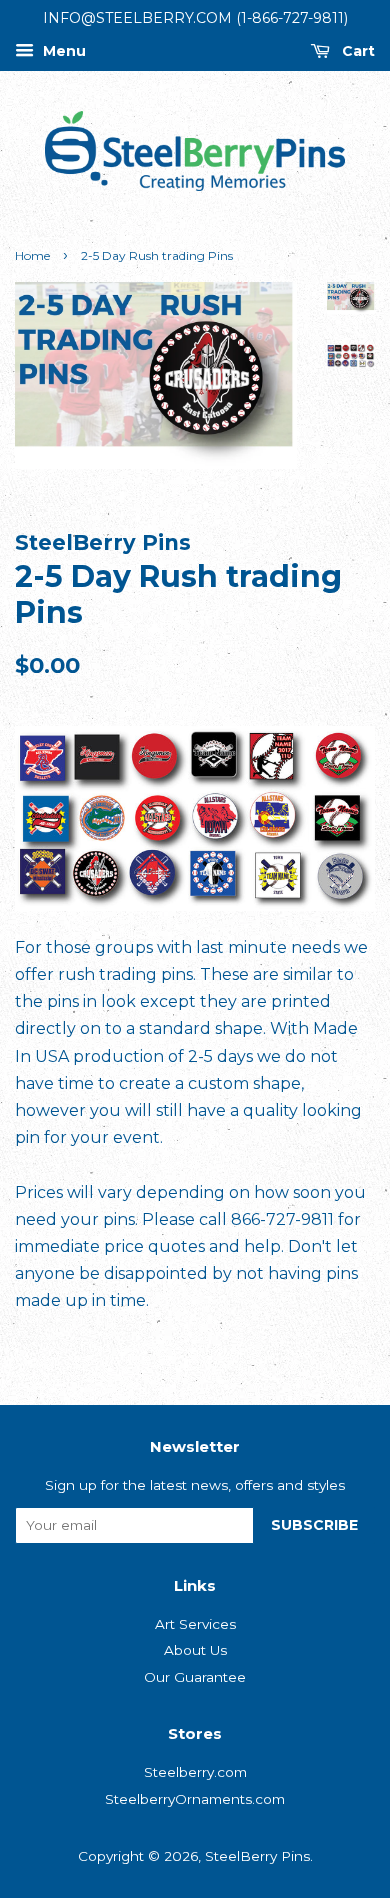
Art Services (195, 1624)
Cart (356, 51)
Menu (62, 51)
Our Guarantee (195, 1677)
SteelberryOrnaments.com (195, 1799)
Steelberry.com (195, 1772)
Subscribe (314, 1525)
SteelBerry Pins (257, 1856)
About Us (195, 1650)
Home (32, 255)
